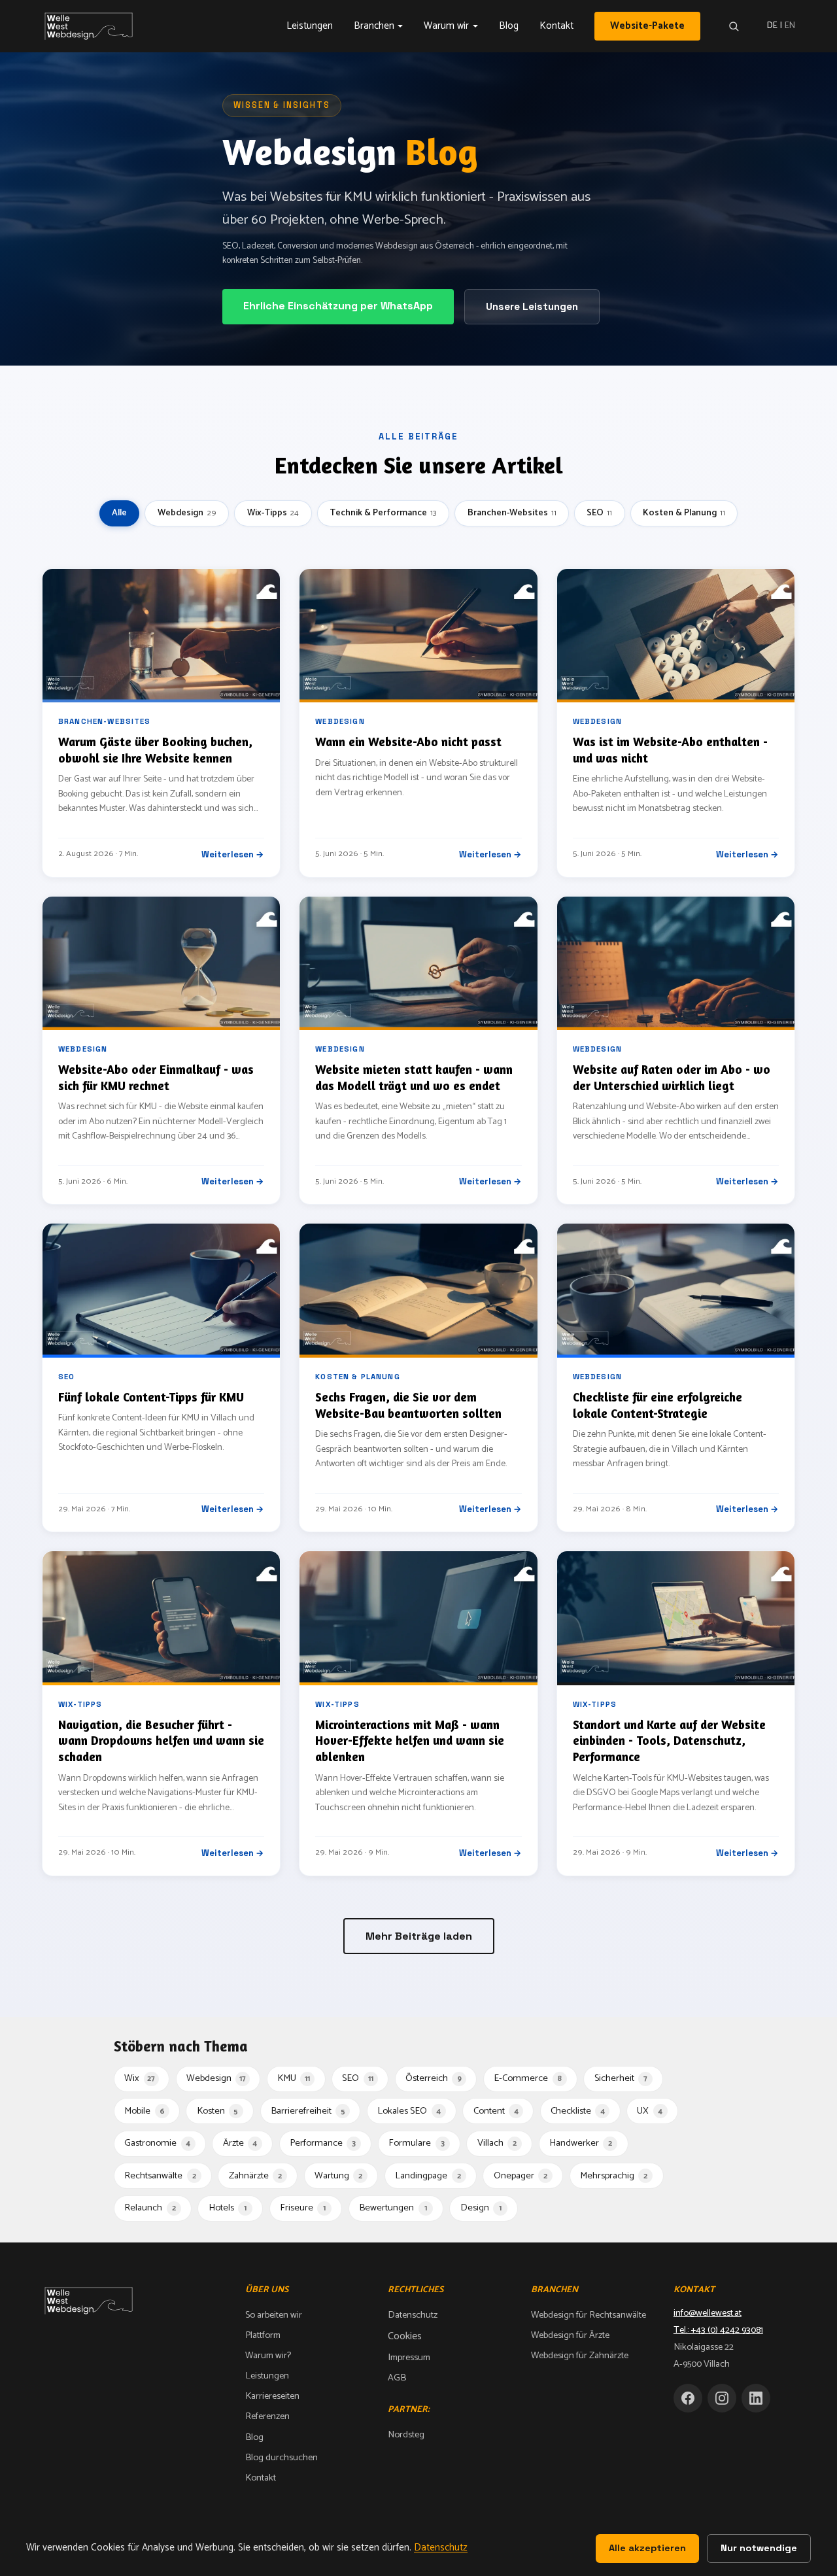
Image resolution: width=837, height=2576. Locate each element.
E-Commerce (528, 2078)
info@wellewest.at (708, 2313)
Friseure (303, 2208)
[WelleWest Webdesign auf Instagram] (722, 2398)
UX (650, 2111)
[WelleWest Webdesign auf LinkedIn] (756, 2398)
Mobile (144, 2111)
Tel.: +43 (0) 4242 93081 (718, 2330)
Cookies (405, 2336)
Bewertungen (393, 2208)
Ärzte (240, 2143)
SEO (599, 513)
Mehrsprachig (614, 2176)
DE (772, 26)
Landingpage (428, 2176)
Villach (497, 2143)
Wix (140, 2078)
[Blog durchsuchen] (734, 26)
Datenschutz (413, 2315)
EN (790, 26)
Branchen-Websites (512, 513)
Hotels (228, 2208)
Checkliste (578, 2111)
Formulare (416, 2143)
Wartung (338, 2176)
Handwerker (581, 2143)
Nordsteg (406, 2435)
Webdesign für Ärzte (570, 2335)
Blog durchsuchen (282, 2458)
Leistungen (310, 26)
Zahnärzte (255, 2176)
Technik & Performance (383, 513)
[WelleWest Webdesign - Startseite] (91, 26)
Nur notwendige (759, 2548)
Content (496, 2111)
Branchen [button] (374, 26)
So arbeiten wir (274, 2315)
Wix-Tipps (273, 513)
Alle (119, 513)
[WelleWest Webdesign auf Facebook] (688, 2398)
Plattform (263, 2335)
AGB (397, 2378)
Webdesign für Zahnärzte (580, 2356)
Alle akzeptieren (647, 2548)
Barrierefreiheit (308, 2111)
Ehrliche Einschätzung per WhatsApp (338, 306)
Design (481, 2208)
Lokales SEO (409, 2111)
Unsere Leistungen (532, 306)
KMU (294, 2078)
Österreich (434, 2078)
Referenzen (267, 2416)
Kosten (218, 2111)
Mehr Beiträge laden (419, 1936)
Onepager (521, 2176)
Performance (323, 2143)
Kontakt (556, 26)
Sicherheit (621, 2078)
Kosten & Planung (684, 513)
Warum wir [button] (446, 26)
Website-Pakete (647, 26)
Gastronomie (157, 2143)
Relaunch (150, 2208)
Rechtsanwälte (160, 2176)
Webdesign (187, 513)
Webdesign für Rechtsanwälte (589, 2315)
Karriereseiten (272, 2396)
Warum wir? (268, 2356)
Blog (509, 26)
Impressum (409, 2358)
